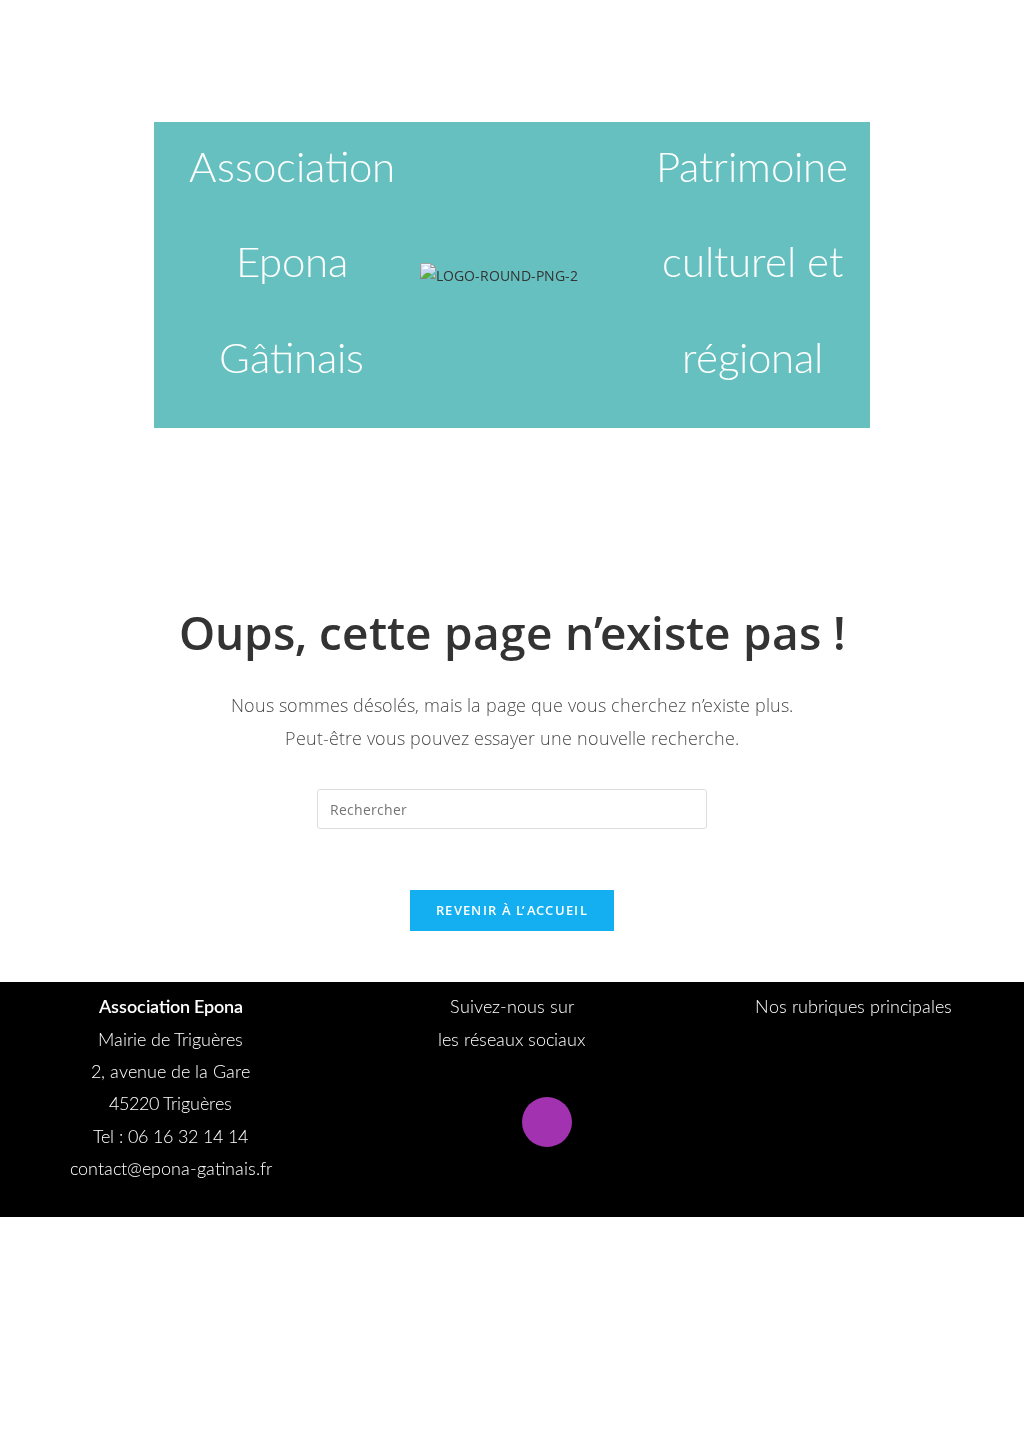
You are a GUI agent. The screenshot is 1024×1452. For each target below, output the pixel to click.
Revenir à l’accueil (512, 910)
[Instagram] (547, 1122)
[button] (853, 1064)
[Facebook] (477, 1122)
